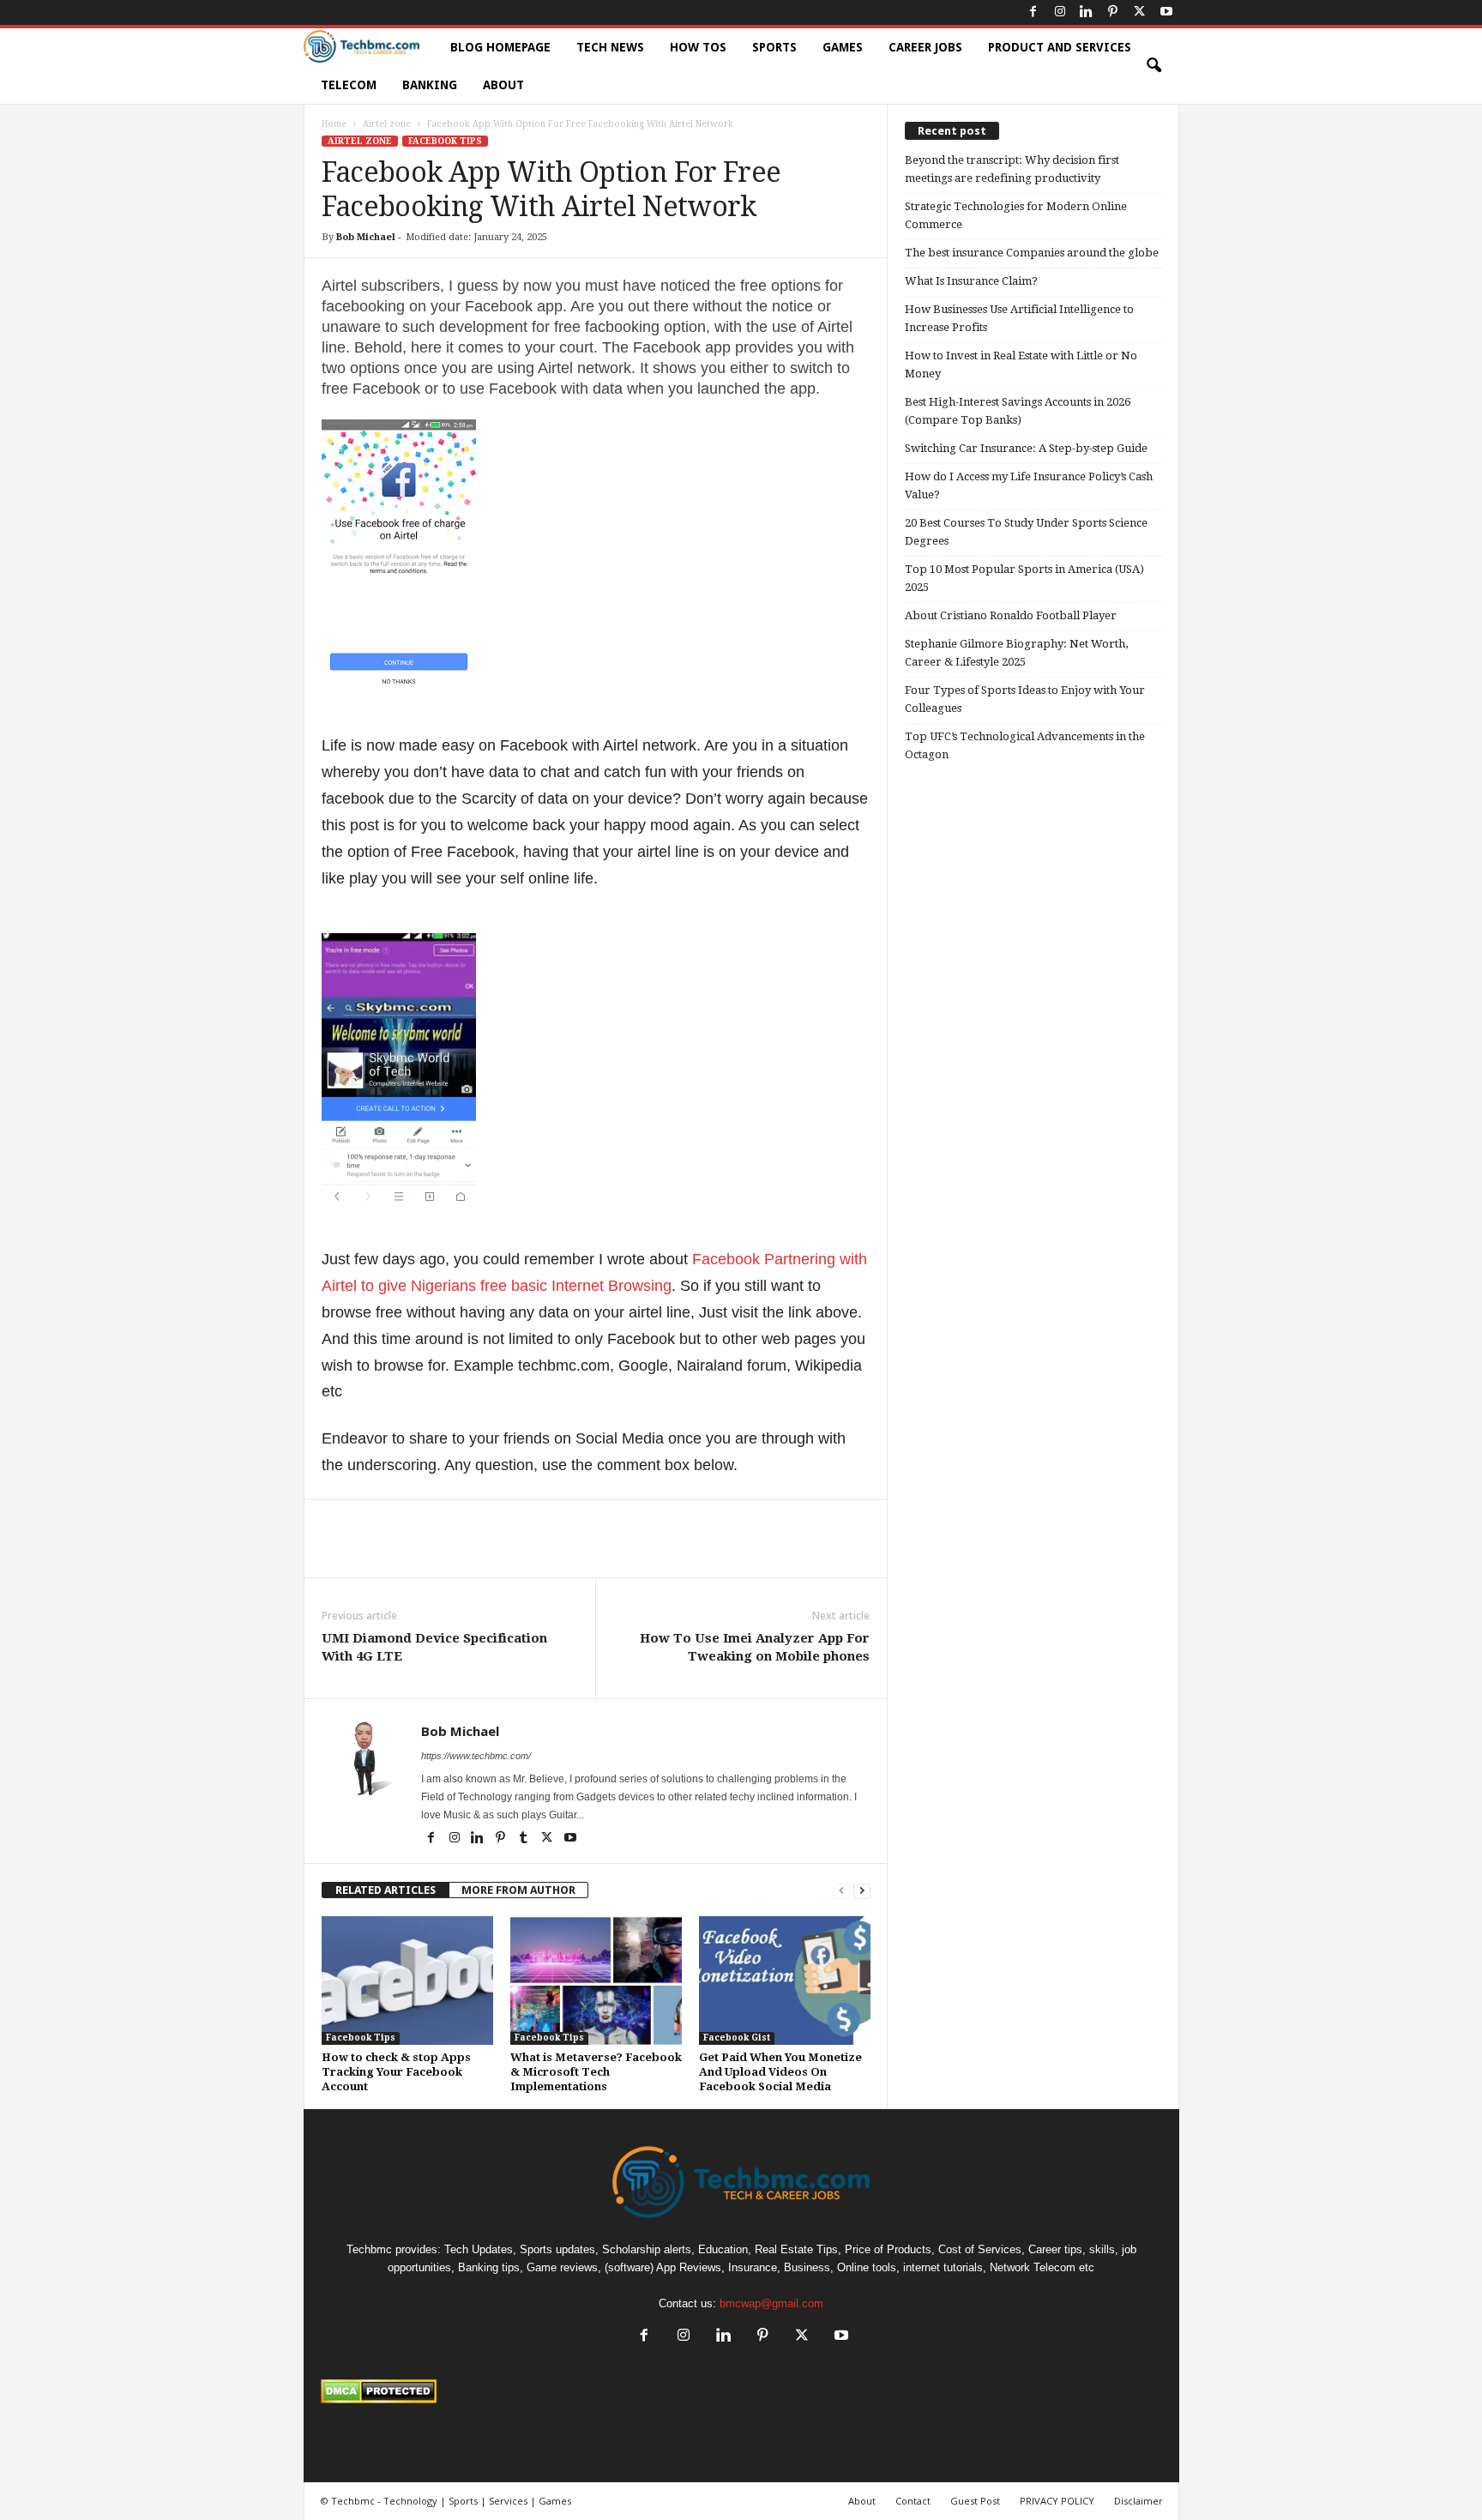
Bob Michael (366, 237)
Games (843, 47)
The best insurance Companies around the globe (1032, 253)
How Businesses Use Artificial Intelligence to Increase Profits (1019, 318)
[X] (1140, 12)
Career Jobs (925, 47)
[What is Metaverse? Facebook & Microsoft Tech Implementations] (596, 1980)
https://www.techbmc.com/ (476, 1756)
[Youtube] (1166, 12)
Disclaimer (1139, 2501)
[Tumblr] (525, 1839)
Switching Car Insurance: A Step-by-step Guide (1026, 448)
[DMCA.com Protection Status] (741, 2391)
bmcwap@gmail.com (771, 2303)
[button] (1154, 66)
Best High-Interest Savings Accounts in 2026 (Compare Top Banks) (1018, 411)
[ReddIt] (603, 1552)
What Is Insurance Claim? (971, 281)
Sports (774, 47)
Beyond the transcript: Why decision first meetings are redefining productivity (1012, 169)
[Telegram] (642, 1552)
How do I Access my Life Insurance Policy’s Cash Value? (1029, 485)
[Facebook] (1033, 12)
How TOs (698, 47)
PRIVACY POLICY (1057, 2501)
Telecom (349, 85)
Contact (913, 2501)
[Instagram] (1060, 12)
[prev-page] (841, 1890)
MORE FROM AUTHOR (518, 1890)
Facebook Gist (737, 2038)
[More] (683, 1552)
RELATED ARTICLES (386, 1890)
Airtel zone (387, 124)
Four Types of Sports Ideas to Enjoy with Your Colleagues (1025, 699)
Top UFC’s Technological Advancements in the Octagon (1025, 745)
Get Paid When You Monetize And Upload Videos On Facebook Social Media (780, 2072)
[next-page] (862, 1890)
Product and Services (1060, 47)
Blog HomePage (500, 47)
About (503, 85)
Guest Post (975, 2501)
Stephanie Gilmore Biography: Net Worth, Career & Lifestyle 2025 (1016, 653)
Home (334, 124)
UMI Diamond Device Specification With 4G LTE (434, 1647)
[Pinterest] (1113, 12)
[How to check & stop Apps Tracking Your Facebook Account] (407, 1980)
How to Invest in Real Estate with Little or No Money (1021, 365)
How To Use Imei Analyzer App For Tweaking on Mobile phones (755, 1647)
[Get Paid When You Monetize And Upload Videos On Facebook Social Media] (785, 1980)
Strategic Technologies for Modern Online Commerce (1016, 215)
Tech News (610, 47)
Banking (430, 85)
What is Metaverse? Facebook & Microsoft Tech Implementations (596, 2072)
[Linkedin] (1087, 12)
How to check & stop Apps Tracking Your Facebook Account (396, 2072)
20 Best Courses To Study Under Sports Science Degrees (1026, 532)
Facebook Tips (445, 141)
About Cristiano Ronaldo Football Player (1011, 615)
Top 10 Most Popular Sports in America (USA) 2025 (1024, 578)
